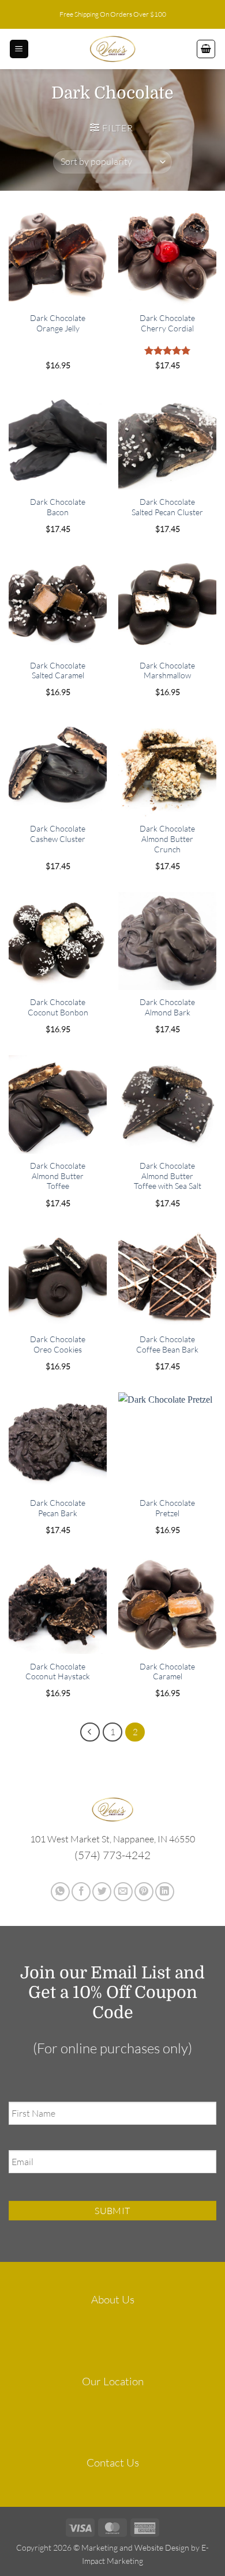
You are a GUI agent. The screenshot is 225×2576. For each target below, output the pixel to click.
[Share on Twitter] (102, 1892)
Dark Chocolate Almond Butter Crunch (167, 838)
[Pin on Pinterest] (144, 1892)
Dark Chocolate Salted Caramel (58, 671)
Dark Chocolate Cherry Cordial (167, 323)
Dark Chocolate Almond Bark (167, 1007)
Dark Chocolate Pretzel (167, 1508)
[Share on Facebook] (81, 1892)
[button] (19, 49)
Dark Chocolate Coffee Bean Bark (167, 1344)
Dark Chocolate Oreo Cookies (58, 1344)
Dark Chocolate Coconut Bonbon (58, 1007)
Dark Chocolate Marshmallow (167, 671)
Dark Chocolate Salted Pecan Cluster (167, 507)
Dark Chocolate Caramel (167, 1672)
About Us (113, 2299)
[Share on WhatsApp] (60, 1892)
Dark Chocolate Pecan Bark (58, 1508)
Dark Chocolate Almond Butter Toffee (58, 1176)
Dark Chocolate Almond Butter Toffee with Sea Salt (168, 1176)
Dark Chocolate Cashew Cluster (58, 834)
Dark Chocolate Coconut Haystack (58, 1672)
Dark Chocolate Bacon (58, 507)
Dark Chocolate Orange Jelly (58, 323)
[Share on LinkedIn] (165, 1892)
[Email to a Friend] (123, 1892)
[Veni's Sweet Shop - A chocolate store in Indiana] (112, 49)
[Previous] (90, 1732)
